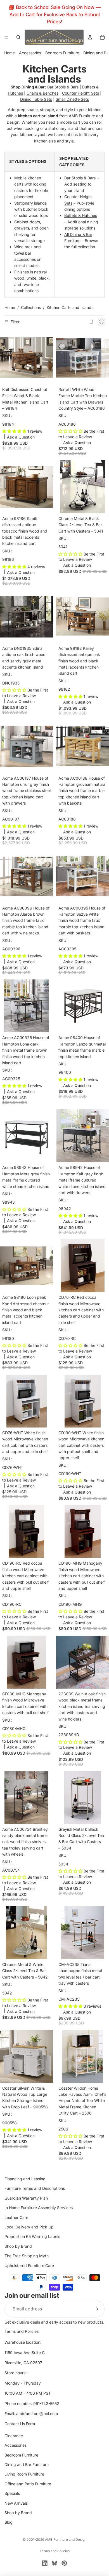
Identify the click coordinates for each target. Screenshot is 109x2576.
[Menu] (6, 37)
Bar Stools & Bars (63, 87)
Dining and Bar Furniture (27, 2464)
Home (10, 53)
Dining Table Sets (36, 99)
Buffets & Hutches (81, 215)
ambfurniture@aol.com (37, 2414)
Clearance (14, 2435)
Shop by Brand (18, 2246)
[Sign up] (96, 2309)
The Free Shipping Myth (27, 2256)
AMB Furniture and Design (66, 2539)
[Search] (18, 37)
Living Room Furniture (24, 2474)
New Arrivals (16, 2503)
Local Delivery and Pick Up (29, 2227)
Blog (9, 2522)
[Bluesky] (54, 2563)
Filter (15, 322)
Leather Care (16, 2217)
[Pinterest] (64, 2563)
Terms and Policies (22, 2331)
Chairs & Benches (42, 93)
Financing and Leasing (25, 2179)
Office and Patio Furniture (28, 2484)
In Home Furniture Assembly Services (39, 2208)
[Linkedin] (45, 2563)
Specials (12, 2493)
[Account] (90, 37)
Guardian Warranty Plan (26, 2198)
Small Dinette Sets (72, 99)
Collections (31, 307)
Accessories (30, 53)
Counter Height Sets (80, 93)
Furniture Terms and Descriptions (35, 2188)
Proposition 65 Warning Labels (32, 2236)
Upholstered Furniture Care (29, 2265)
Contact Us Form (20, 2424)
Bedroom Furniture (62, 53)
